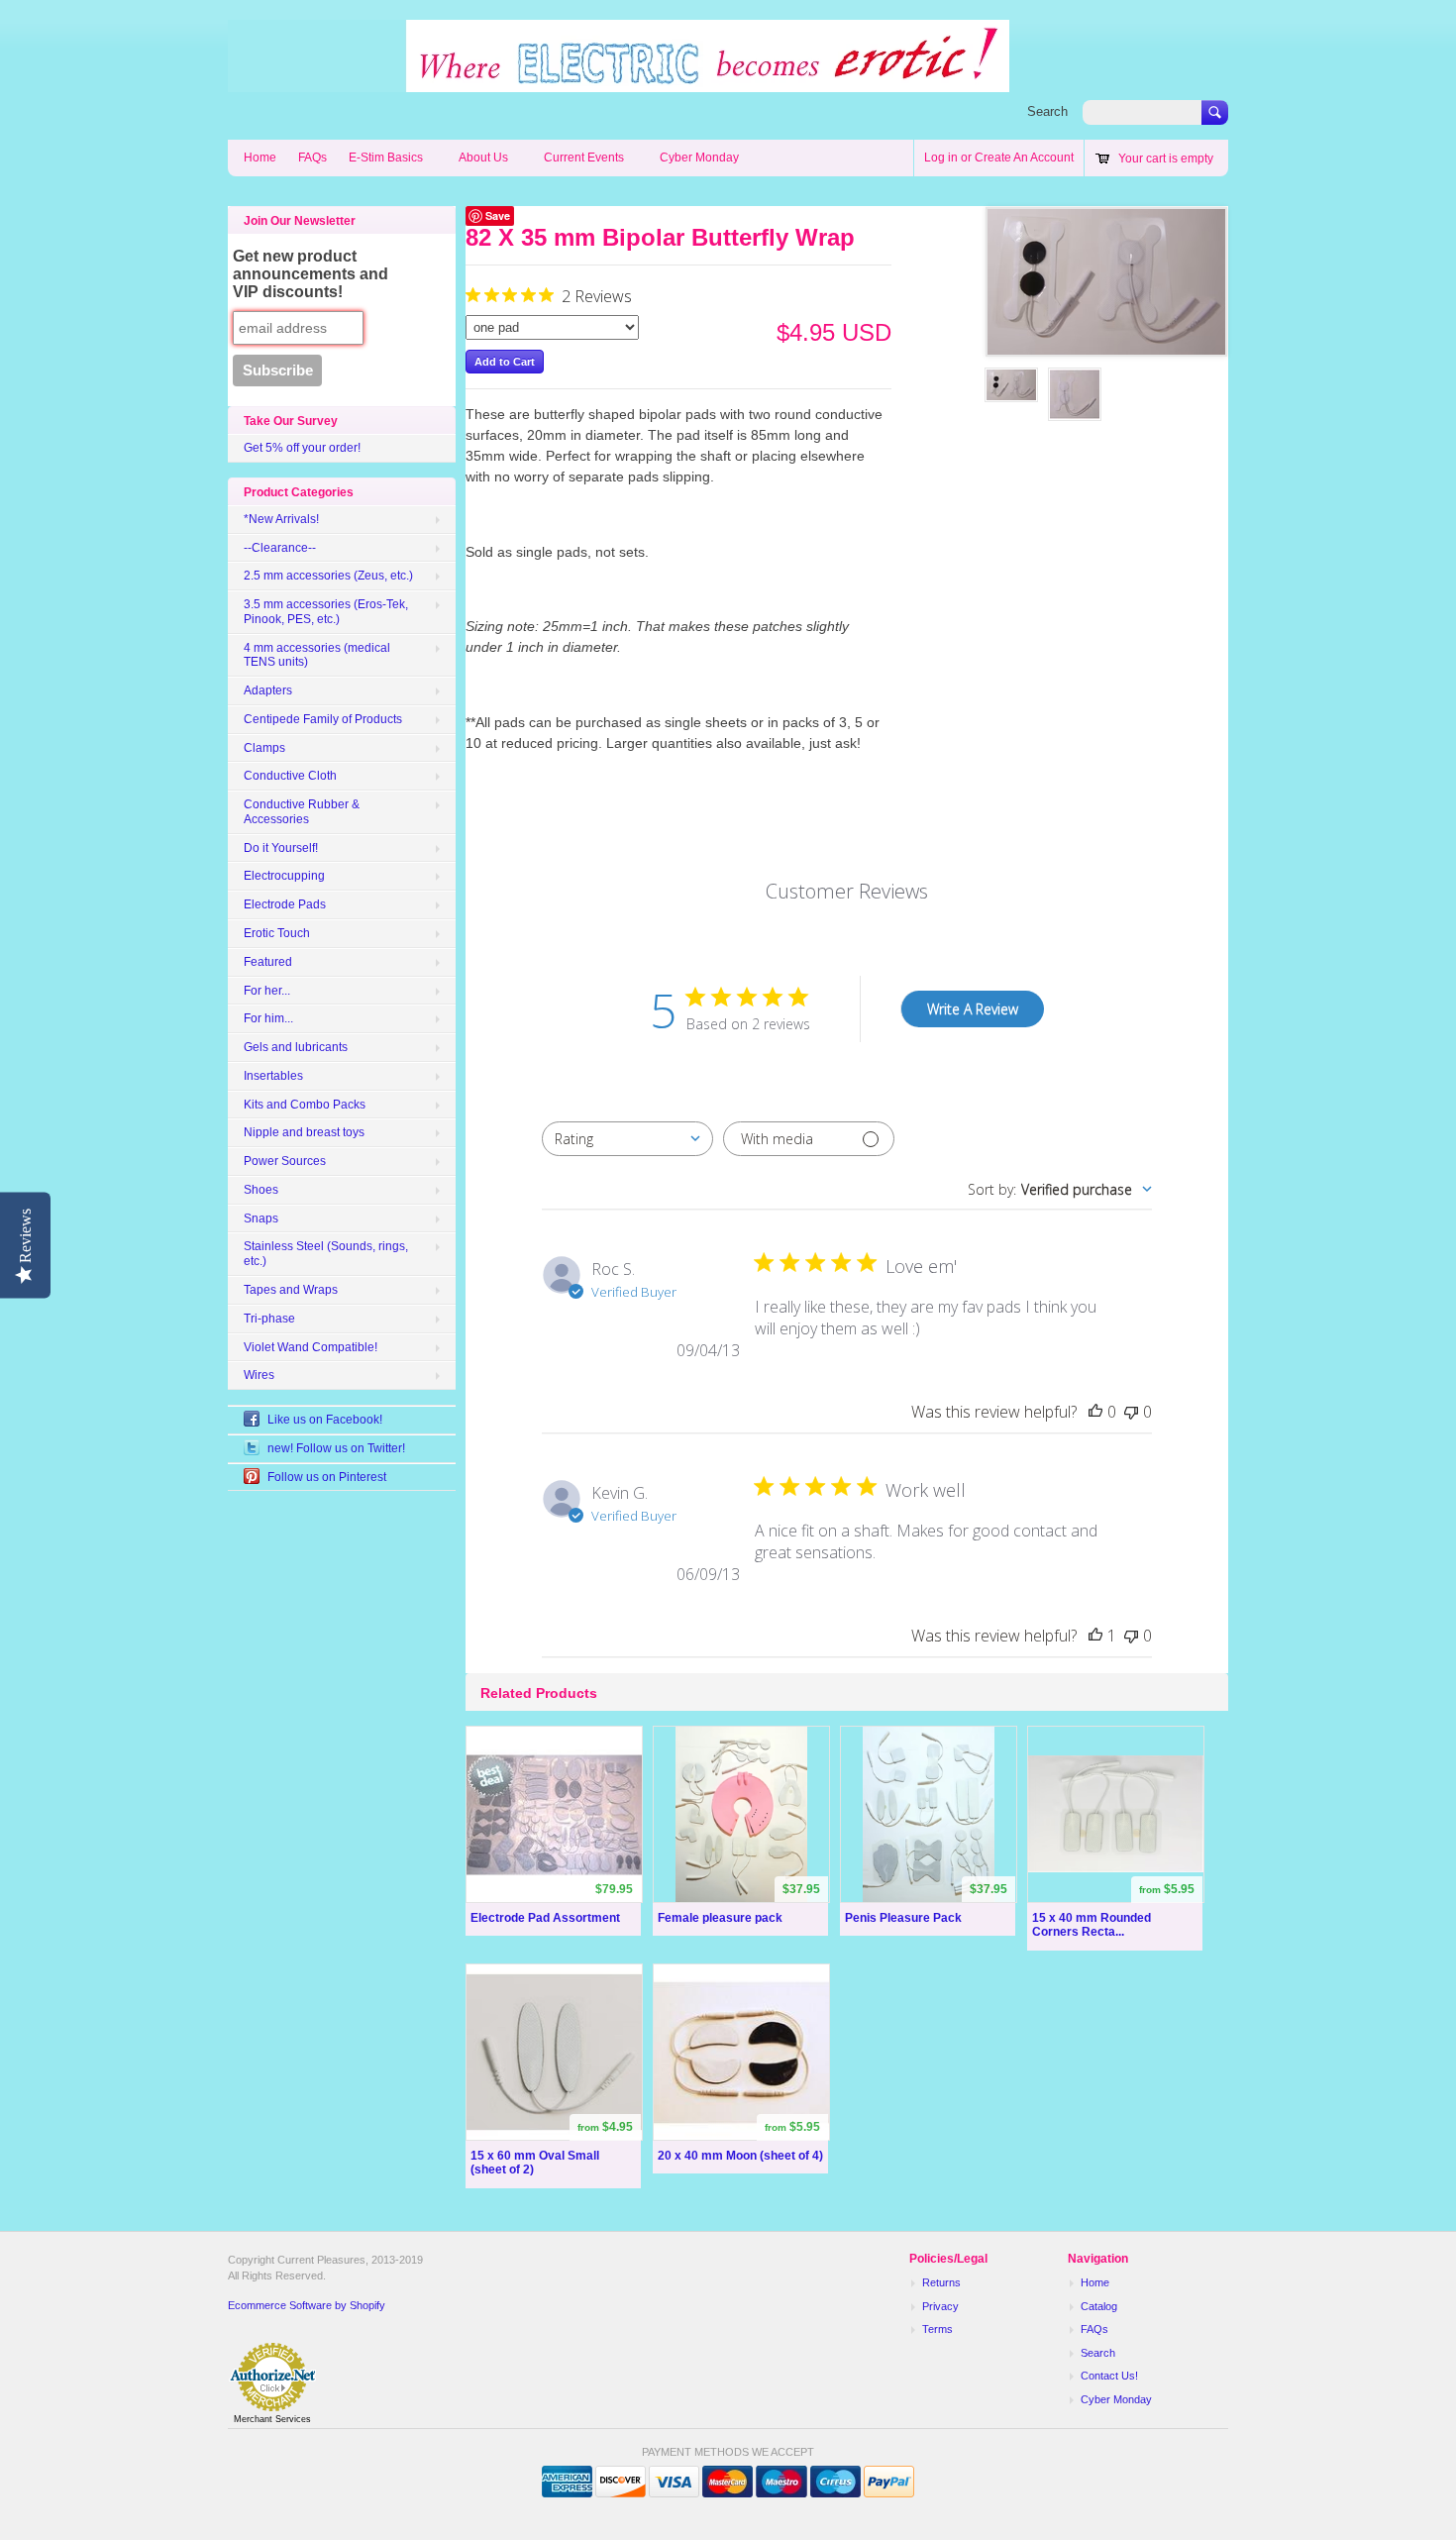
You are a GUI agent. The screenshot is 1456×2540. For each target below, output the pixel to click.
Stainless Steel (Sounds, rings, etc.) (326, 1254)
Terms (937, 2329)
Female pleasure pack (720, 1918)
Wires (259, 1375)
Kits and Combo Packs (305, 1105)
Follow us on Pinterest (327, 1477)
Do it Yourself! (281, 848)
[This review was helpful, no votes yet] (1095, 1412)
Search (1047, 111)
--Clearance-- (280, 548)
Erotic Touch (277, 933)
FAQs (312, 158)
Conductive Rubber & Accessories (302, 812)
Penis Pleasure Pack (903, 1918)
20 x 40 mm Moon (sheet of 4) (740, 2156)
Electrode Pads (285, 904)
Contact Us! (1109, 2376)
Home (260, 158)
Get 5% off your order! (302, 448)
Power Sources (285, 1161)
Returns (941, 2282)
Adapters (268, 690)
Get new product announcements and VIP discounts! (311, 274)
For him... (268, 1018)
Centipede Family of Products (323, 719)
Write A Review (973, 1009)
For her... (267, 991)
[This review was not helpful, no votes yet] (1131, 1412)
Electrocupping (284, 876)
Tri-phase (269, 1319)
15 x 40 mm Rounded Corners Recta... (1092, 1925)
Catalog (1099, 2306)
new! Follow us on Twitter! (336, 1448)
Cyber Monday (699, 158)
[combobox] (627, 1139)
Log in (941, 158)
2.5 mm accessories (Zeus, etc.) (328, 576)
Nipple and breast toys (304, 1132)
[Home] (619, 82)
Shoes (261, 1190)
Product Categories (299, 492)
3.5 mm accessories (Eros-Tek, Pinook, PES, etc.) (326, 612)
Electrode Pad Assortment (545, 1918)
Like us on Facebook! (325, 1420)
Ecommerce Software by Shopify (307, 2305)
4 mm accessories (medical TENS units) (317, 655)
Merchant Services (272, 2419)
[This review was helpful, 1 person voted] (1095, 1636)
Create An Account (1024, 158)
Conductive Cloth (290, 776)
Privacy (940, 2306)
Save (498, 215)
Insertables (273, 1076)
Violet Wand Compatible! (311, 1347)
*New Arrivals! (281, 519)
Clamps (264, 748)
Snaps (261, 1218)
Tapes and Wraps (291, 1290)
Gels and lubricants (296, 1047)
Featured (268, 962)
